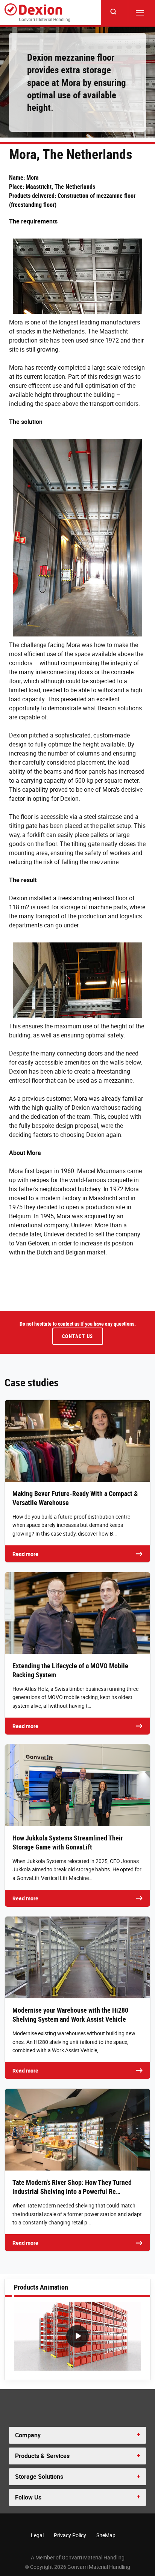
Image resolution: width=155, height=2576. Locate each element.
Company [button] (28, 2435)
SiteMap (106, 2535)
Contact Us (78, 1336)
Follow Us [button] (28, 2497)
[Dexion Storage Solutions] (37, 13)
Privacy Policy (70, 2535)
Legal (37, 2535)
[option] (77, 2338)
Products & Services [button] (42, 2456)
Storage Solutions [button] (39, 2477)
